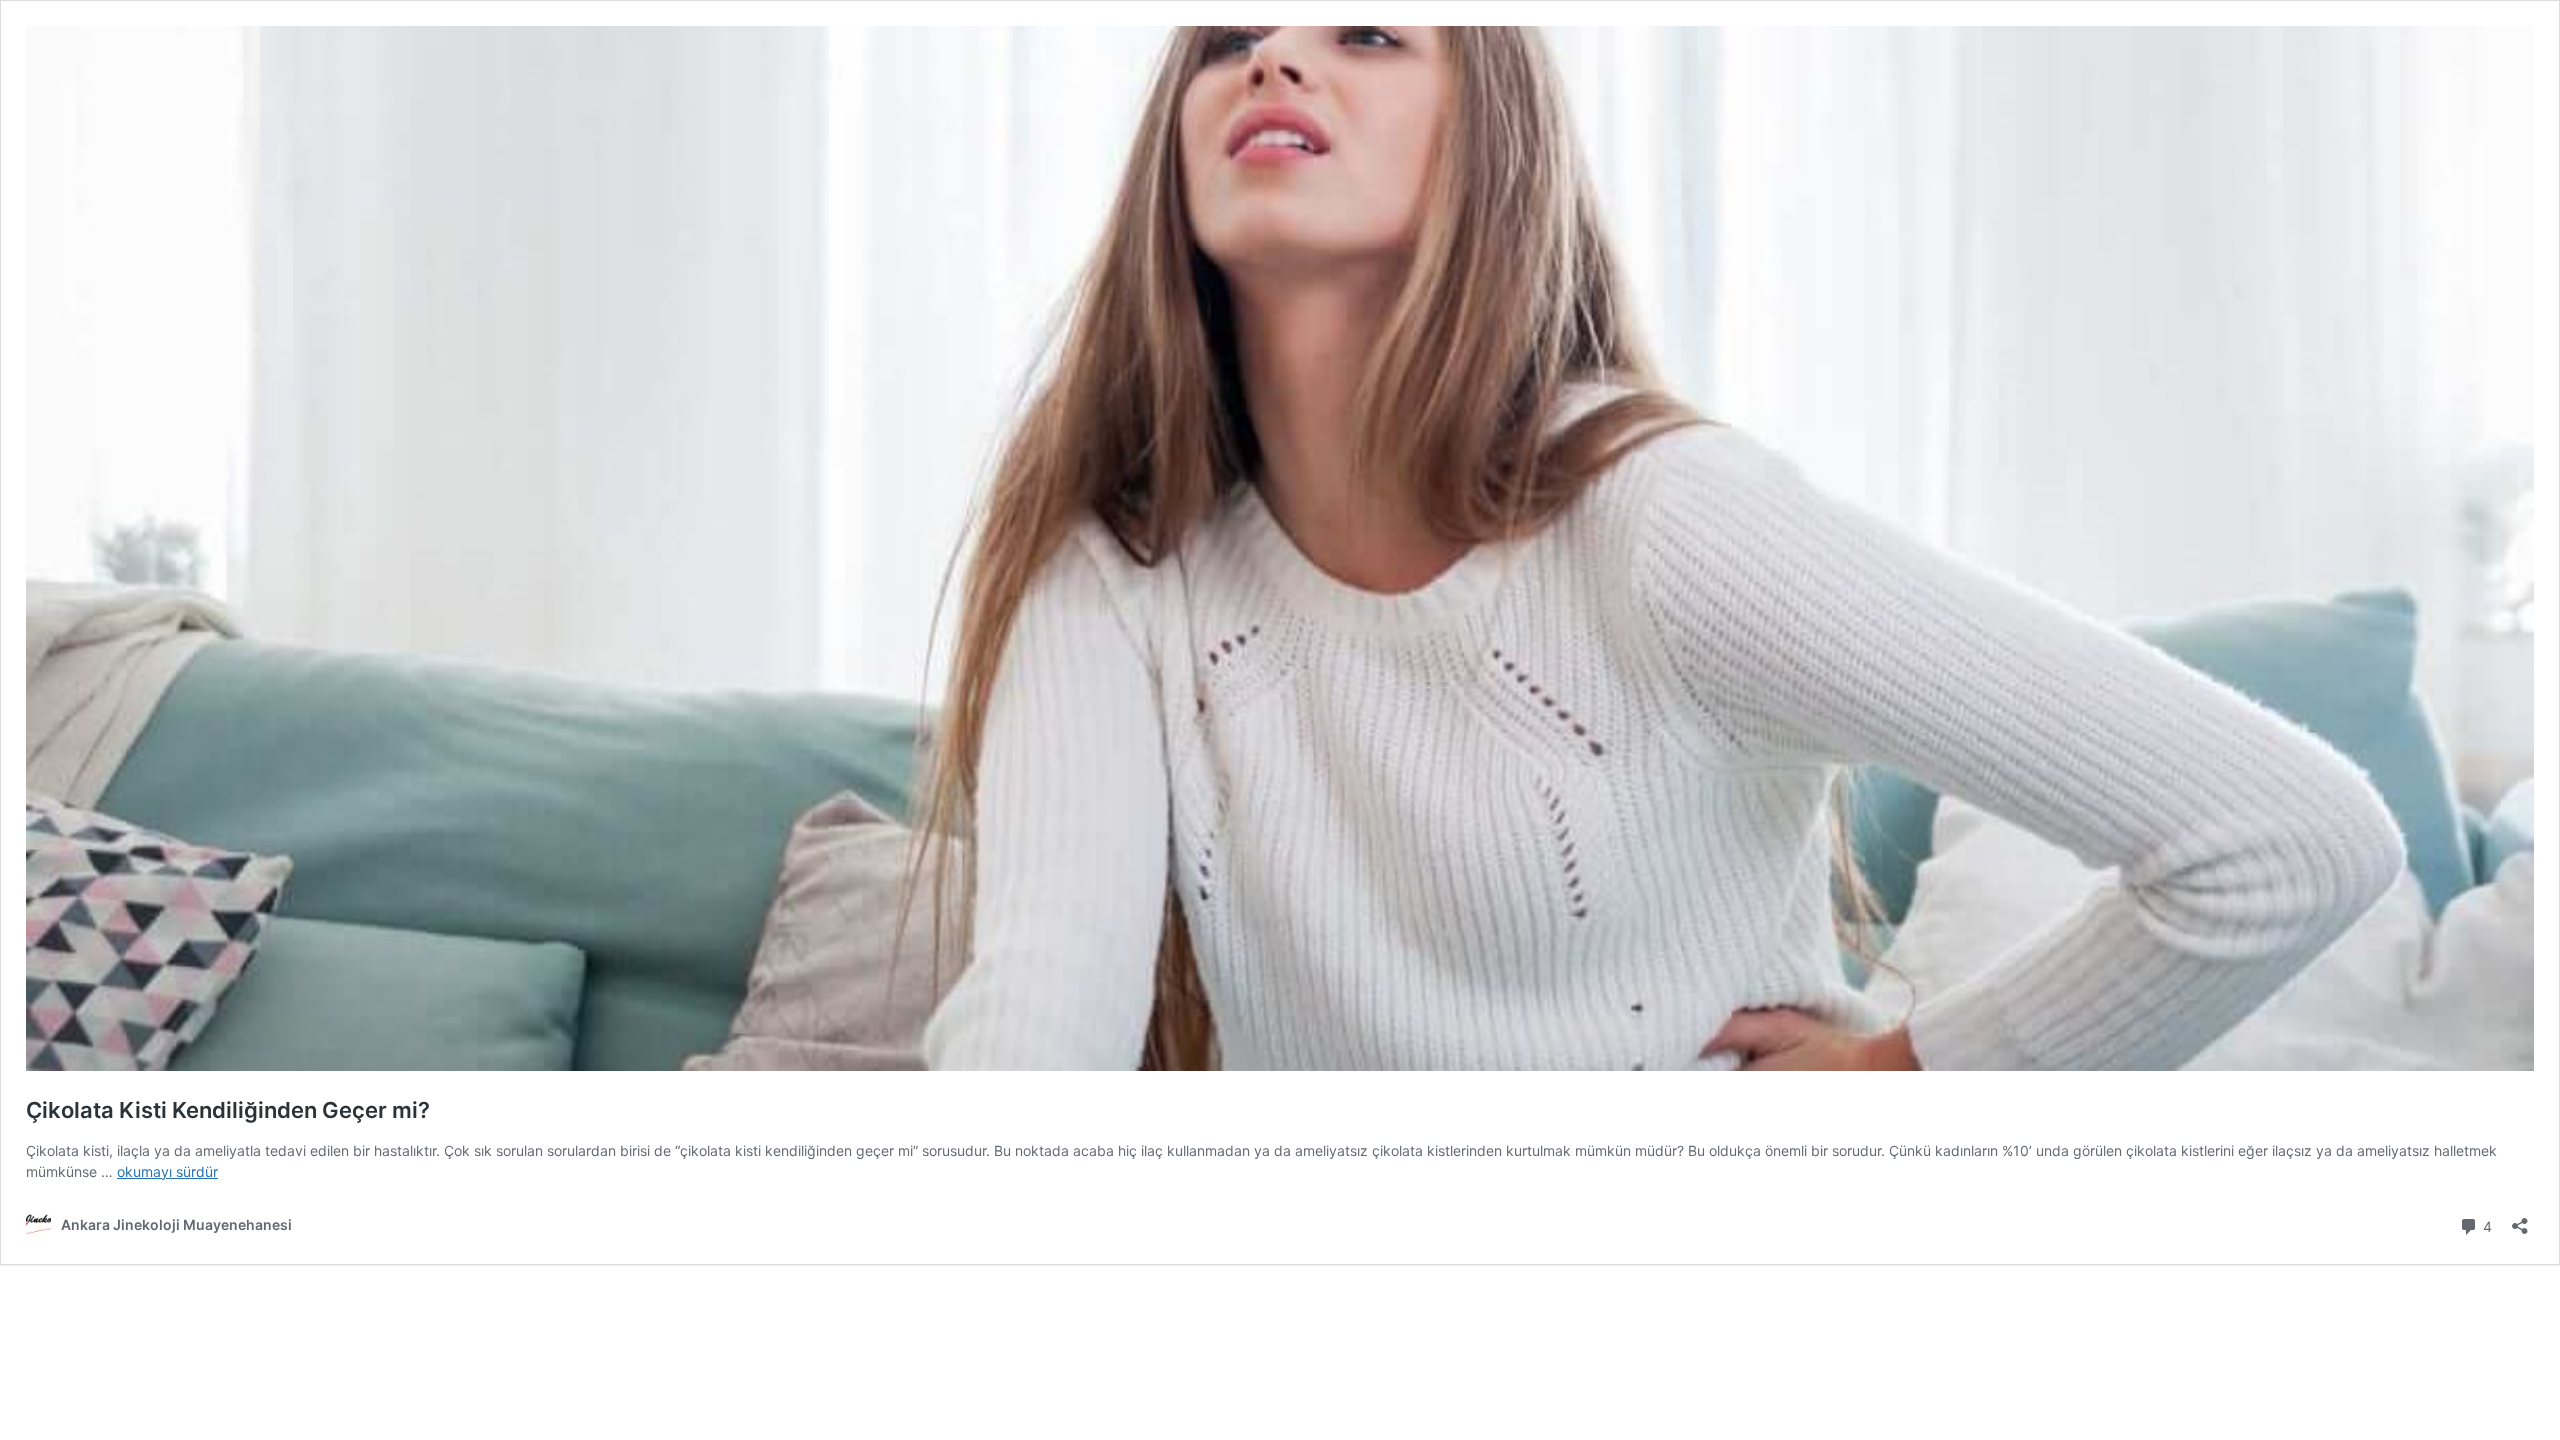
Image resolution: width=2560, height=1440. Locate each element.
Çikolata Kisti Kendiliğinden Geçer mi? (228, 1110)
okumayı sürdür (167, 1171)
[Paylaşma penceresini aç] (2520, 1219)
